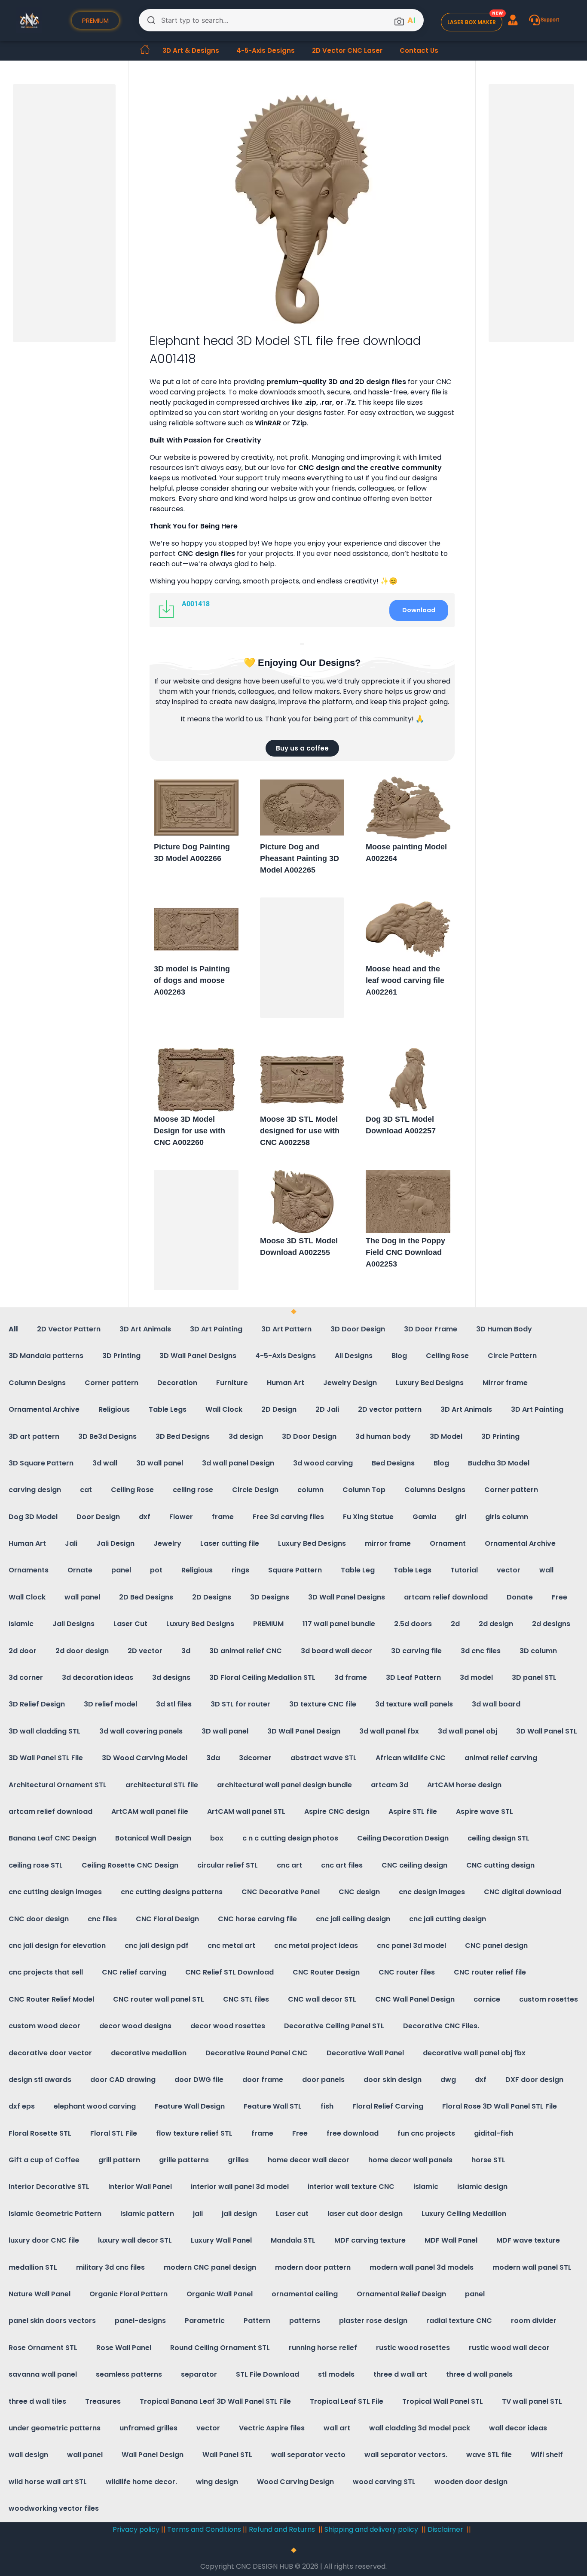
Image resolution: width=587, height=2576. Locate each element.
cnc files (102, 1919)
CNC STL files (246, 1999)
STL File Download (268, 2374)
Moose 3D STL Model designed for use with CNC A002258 (300, 1131)
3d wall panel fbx (389, 1731)
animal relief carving (501, 1758)
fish (327, 2106)
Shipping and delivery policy (371, 2529)
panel (121, 1570)
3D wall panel (160, 1463)
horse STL (488, 2160)
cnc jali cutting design (448, 1919)
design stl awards (40, 2080)
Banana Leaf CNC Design (52, 1838)
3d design (246, 1436)
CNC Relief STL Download (229, 1972)
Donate (520, 1597)
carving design (35, 1490)
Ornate (80, 1570)
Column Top (364, 1490)
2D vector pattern (390, 1409)
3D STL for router (240, 1704)
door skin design (393, 2080)
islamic (426, 2187)
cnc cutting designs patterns (172, 1892)
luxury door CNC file (44, 2240)
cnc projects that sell (46, 1972)
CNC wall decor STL (322, 1999)
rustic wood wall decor (509, 2348)
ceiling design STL (498, 1838)
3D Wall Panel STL (547, 1731)
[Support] (534, 20)
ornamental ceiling (305, 2294)
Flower (181, 1517)
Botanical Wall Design (153, 1838)
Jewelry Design (350, 1383)
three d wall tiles (37, 2401)
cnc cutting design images (55, 1892)
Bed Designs (393, 1463)
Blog (399, 1356)
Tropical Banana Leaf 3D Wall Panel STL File (215, 2401)
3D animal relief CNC (246, 1651)
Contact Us (419, 50)
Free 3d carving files (288, 1517)
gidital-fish (494, 2133)
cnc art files (342, 1865)
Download (419, 610)
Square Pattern (295, 1570)
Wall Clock (224, 1409)
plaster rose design (373, 2321)
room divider (534, 2321)
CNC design (359, 1892)
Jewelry (167, 1543)
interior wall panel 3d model (240, 2187)
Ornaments (29, 1570)
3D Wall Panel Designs (198, 1356)
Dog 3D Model (33, 1517)
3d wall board (496, 1704)
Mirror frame (505, 1383)
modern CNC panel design (210, 2267)
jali (198, 2214)
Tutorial (464, 1570)
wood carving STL (384, 2482)
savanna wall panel (43, 2374)
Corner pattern (112, 1383)
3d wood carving (323, 1463)
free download (353, 2133)
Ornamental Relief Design (401, 2294)
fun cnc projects (426, 2133)
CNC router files (407, 1972)
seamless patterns (129, 2374)
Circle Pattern (512, 1356)
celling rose (193, 1490)
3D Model (446, 1436)
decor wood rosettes (228, 2026)
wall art (337, 2428)
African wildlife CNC (411, 1758)
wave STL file (489, 2455)
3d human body (383, 1436)
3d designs (171, 1677)
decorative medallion (149, 2053)
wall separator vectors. (406, 2455)
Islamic (21, 1624)
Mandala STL (293, 2240)
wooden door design (471, 2482)
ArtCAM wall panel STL (246, 1811)
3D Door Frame (431, 1329)
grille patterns (184, 2160)
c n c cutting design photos (290, 1838)
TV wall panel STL (532, 2401)
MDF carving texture (370, 2240)
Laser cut (292, 2214)
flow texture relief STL (194, 2133)
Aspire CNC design (337, 1811)
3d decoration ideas (98, 1677)
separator (199, 2374)
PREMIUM (268, 1624)
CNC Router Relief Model (51, 1999)
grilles (238, 2160)
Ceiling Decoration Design (403, 1838)
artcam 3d (390, 1785)
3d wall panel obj (468, 1731)
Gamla (424, 1517)
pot (156, 1570)
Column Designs (37, 1383)
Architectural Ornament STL (58, 1785)
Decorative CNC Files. (441, 2026)
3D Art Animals (145, 1329)
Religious (114, 1409)
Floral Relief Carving (388, 2106)
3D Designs (270, 1597)
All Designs (354, 1356)
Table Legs (168, 1409)
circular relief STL (228, 1865)
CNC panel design (496, 1946)
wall (546, 1570)
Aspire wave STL (485, 1811)
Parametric (205, 2321)
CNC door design (39, 1919)
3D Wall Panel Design (304, 1731)
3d (186, 1651)
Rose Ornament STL (43, 2348)
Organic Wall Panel (220, 2294)
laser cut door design (365, 2214)
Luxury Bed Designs (430, 1383)
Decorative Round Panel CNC (257, 2053)
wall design (28, 2455)
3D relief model (110, 1704)
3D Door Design (358, 1329)
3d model (476, 1677)
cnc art (289, 1865)
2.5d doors (413, 1624)
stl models (336, 2374)
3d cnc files (481, 1651)
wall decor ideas (518, 2428)
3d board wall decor (336, 1651)
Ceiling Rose (447, 1356)
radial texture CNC (459, 2321)
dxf (145, 1517)
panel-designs (140, 2321)
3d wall (105, 1463)
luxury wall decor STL (135, 2240)
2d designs (551, 1624)
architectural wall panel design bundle (284, 1785)
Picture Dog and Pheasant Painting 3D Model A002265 (300, 858)
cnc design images (432, 1892)
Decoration (177, 1383)
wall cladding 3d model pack (420, 2428)
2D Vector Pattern (69, 1329)
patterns (305, 2321)
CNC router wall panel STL (159, 1999)
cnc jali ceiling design (353, 1919)
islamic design (482, 2187)
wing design (217, 2482)
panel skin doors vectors (52, 2321)
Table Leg (358, 1570)
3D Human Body (504, 1329)
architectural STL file (162, 1785)
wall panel (82, 1597)
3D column (538, 1651)
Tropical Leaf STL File (347, 2401)
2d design (496, 1624)
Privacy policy (136, 2529)
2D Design (279, 1409)
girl (461, 1517)
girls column (507, 1517)
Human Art (286, 1383)
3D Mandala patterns (46, 1356)
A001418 (196, 604)
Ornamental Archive (44, 1409)
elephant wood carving (95, 2106)
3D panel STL (534, 1677)
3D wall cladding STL (44, 1731)
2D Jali (327, 1409)
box (217, 1838)
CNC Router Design (326, 1972)
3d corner (26, 1677)
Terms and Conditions (204, 2529)
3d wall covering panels (141, 1731)
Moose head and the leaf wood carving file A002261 (405, 980)
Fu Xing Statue (368, 1517)
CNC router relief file (490, 1972)
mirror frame (388, 1543)
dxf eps (22, 2106)
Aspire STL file (413, 1811)
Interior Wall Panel (140, 2187)
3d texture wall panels (414, 1704)
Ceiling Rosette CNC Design (130, 1865)
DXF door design (534, 2080)
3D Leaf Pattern (413, 1677)
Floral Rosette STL (40, 2133)
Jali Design (115, 1543)
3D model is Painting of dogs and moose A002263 (192, 980)
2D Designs (212, 1597)
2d (455, 1624)
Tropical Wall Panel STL (443, 2401)
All (13, 1329)
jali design (239, 2214)
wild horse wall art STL (48, 2482)
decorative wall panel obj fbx (474, 2053)
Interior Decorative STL (49, 2187)
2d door (23, 1651)
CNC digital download (523, 1892)
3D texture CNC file (323, 1704)
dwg (448, 2080)
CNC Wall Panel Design (415, 1999)
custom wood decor (44, 2026)
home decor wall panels (410, 2160)
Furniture (232, 1383)
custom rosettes (549, 1999)
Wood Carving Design (295, 2482)
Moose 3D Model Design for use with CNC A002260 (190, 1131)
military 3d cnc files (110, 2267)
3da (213, 1758)
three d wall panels (479, 2374)
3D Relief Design (37, 1704)
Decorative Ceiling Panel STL (334, 2026)
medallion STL (33, 2267)
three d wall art (400, 2374)
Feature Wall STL (273, 2106)
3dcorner (255, 1758)
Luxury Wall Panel (221, 2240)
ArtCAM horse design (464, 1785)
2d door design (82, 1651)
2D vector (145, 1651)
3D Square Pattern (41, 1463)
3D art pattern (34, 1436)
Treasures (103, 2401)
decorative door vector (50, 2053)
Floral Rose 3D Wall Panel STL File (500, 2106)
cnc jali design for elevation (57, 1946)
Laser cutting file (230, 1543)
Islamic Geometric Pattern (55, 2214)
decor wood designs (135, 2026)
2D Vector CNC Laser (347, 50)
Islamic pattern (147, 2214)
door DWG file (199, 2080)
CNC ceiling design (414, 1865)
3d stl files (174, 1704)
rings (240, 1570)
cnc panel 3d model (411, 1946)
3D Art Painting (216, 1329)
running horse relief (323, 2348)
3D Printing (121, 1356)
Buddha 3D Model (499, 1463)
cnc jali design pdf (157, 1946)
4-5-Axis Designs (266, 50)
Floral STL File (114, 2133)
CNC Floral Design (167, 1919)
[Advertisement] (66, 214)
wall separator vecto (308, 2455)
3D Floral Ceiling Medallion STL (262, 1677)
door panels (323, 2080)
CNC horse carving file (257, 1919)
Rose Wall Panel (124, 2348)
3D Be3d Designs (107, 1436)
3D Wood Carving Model (145, 1758)
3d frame (351, 1677)
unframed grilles (148, 2428)
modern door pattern (313, 2267)
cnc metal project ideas (316, 1946)
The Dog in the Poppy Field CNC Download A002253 (405, 1252)
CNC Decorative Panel (281, 1892)
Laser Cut (130, 1624)
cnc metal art (231, 1946)
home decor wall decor (309, 2160)
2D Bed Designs (146, 1597)
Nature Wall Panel (40, 2294)
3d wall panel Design (238, 1463)
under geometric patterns (55, 2428)
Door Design (98, 1517)
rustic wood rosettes (413, 2348)
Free (559, 1597)
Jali (71, 1543)
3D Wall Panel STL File (46, 1758)
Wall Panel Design (153, 2455)
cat (86, 1490)
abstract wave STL (324, 1758)
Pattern (257, 2321)
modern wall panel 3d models (422, 2267)
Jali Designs (73, 1624)
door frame (263, 2080)
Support (550, 20)
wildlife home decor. (141, 2482)
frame (223, 1517)
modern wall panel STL (532, 2267)
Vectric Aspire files (272, 2428)
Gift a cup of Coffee (44, 2160)
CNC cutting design (500, 1865)
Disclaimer (445, 2529)
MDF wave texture (528, 2240)
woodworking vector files (54, 2508)
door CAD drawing (123, 2080)
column (310, 1490)
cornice (487, 1999)
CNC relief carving (134, 1972)
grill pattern (119, 2160)
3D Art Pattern (286, 1329)
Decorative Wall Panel (365, 2053)
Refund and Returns (283, 2529)
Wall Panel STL (227, 2455)
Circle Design (255, 1490)
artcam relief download (446, 1597)
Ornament (448, 1543)
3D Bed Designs (183, 1436)
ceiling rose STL (36, 1865)
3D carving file (416, 1651)
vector (509, 1570)
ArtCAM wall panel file (150, 1811)
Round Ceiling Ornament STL (220, 2348)
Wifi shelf (547, 2455)
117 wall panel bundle (339, 1624)
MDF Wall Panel (451, 2240)
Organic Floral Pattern (128, 2294)
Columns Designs (435, 1490)
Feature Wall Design (190, 2106)
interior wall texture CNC (351, 2187)
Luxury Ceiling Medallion (464, 2214)
